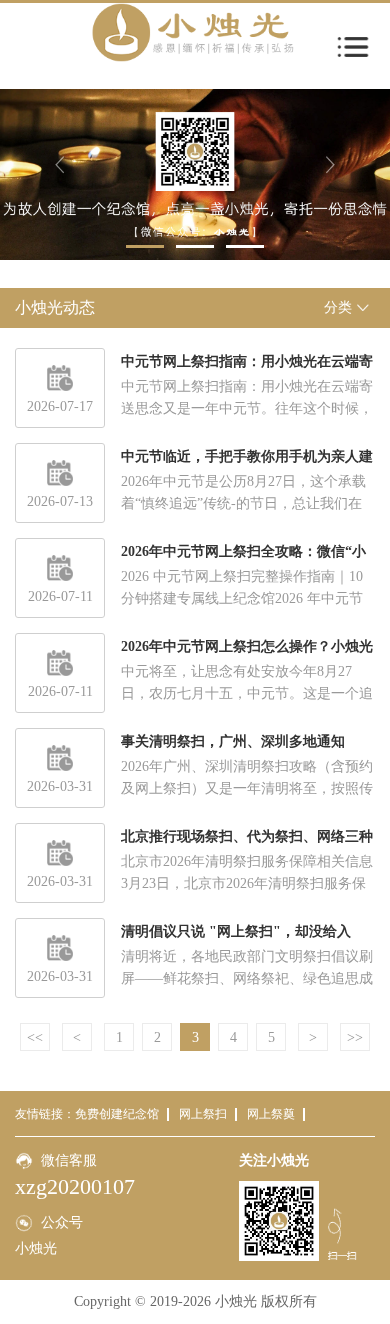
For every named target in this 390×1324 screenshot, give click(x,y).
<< (35, 1037)
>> (355, 1037)
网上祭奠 (271, 1114)
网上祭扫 (203, 1114)
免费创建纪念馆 (117, 1114)
